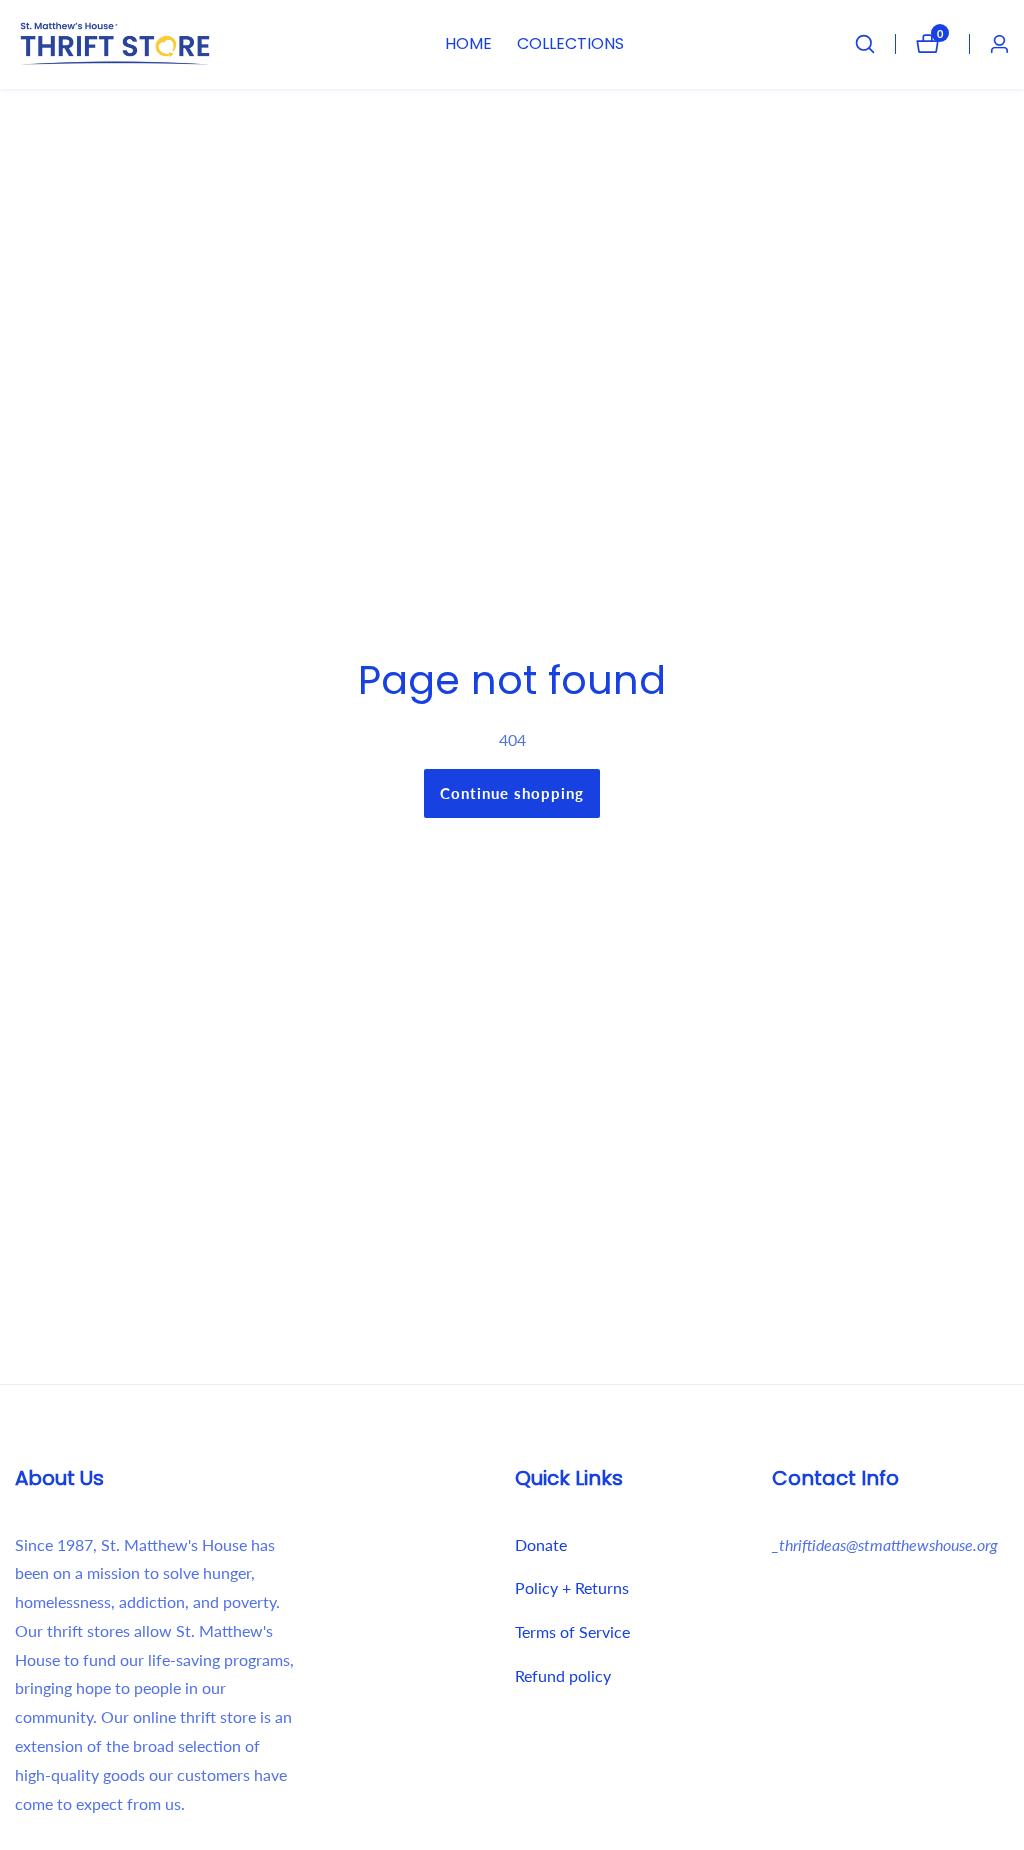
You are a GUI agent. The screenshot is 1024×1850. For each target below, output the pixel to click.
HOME (468, 43)
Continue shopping (512, 793)
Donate (541, 1544)
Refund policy (563, 1675)
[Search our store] (875, 44)
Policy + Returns (572, 1587)
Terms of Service (572, 1631)
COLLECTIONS (570, 43)
